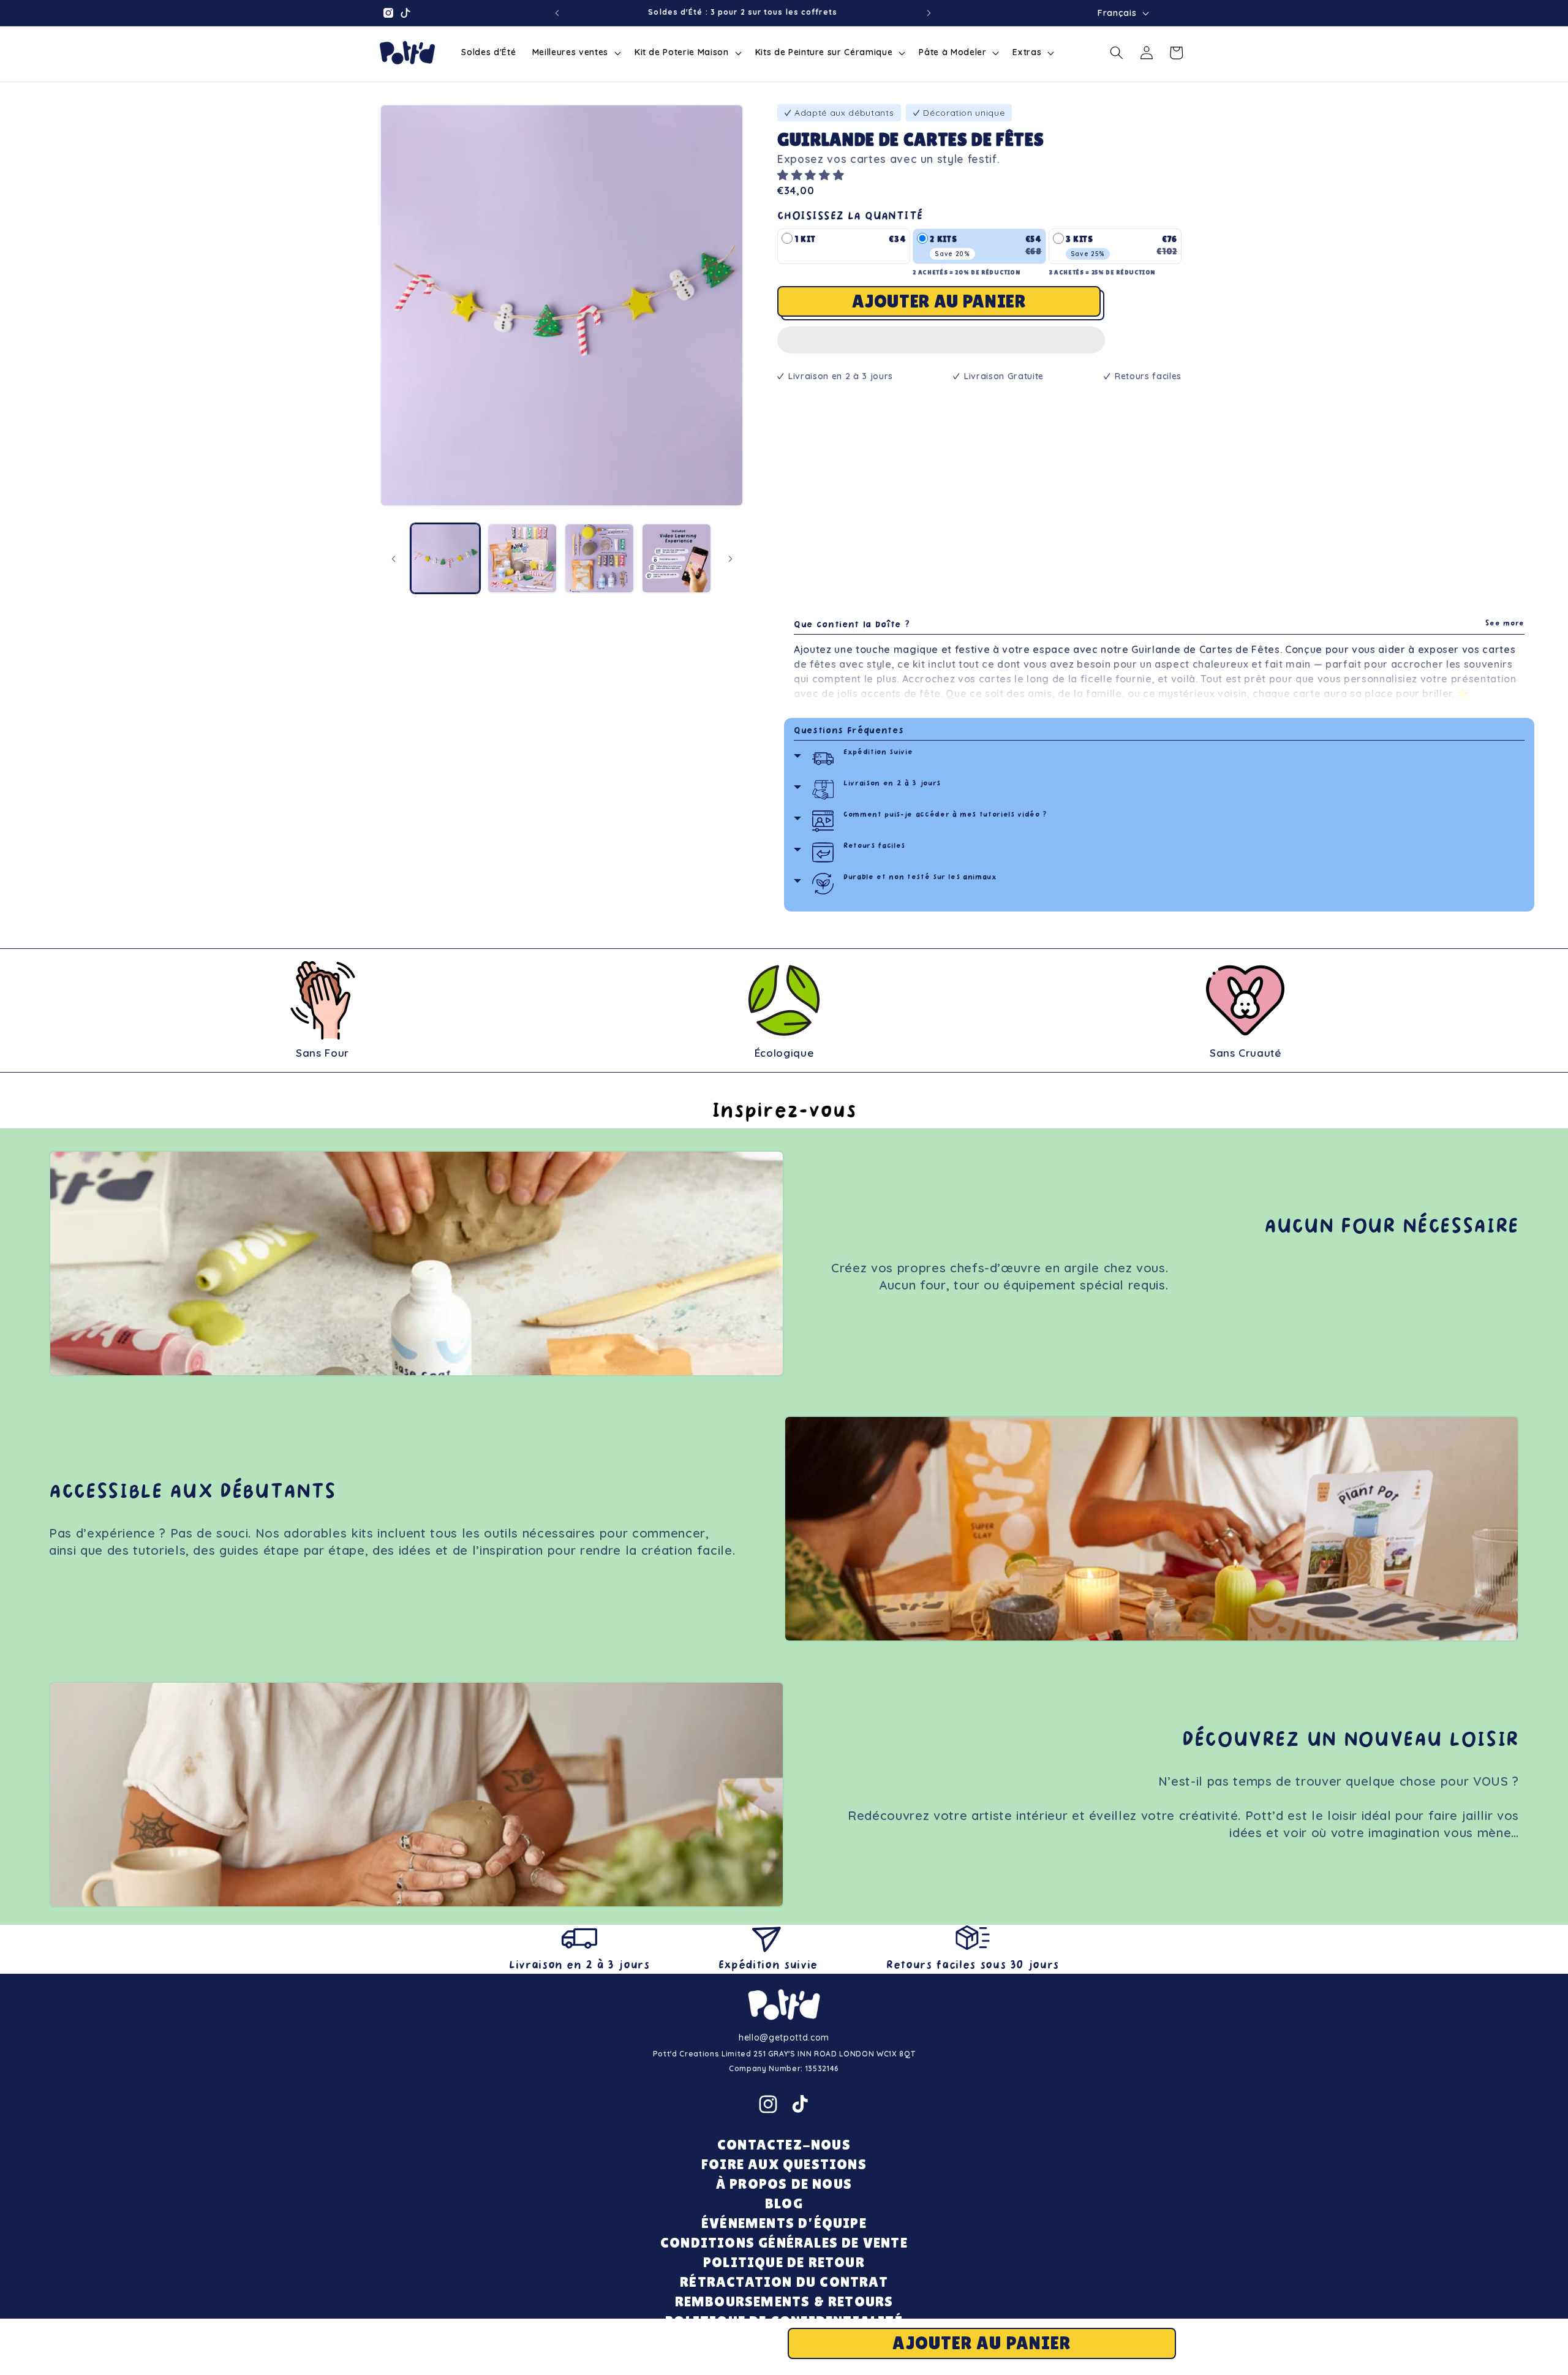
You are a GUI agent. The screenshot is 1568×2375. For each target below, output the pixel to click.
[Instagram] (768, 2104)
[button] (812, 175)
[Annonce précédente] (557, 13)
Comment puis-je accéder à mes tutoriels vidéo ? (945, 815)
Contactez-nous (784, 2144)
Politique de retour (784, 2262)
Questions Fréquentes (849, 731)
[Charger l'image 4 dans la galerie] (677, 558)
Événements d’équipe (784, 2223)
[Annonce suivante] (929, 13)
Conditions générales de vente (784, 2242)
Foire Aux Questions (784, 2164)
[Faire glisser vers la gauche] (393, 559)
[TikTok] (800, 2104)
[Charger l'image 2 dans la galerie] (522, 558)
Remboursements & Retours (784, 2301)
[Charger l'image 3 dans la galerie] (599, 558)
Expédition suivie (878, 753)
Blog (784, 2203)
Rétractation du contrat (784, 2282)
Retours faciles (874, 846)
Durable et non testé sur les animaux (920, 878)
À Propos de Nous (784, 2184)
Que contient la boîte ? (1159, 625)
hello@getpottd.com (784, 2037)
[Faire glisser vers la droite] (730, 559)
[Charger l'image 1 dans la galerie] (446, 558)
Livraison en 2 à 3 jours (892, 784)
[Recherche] (1117, 53)
